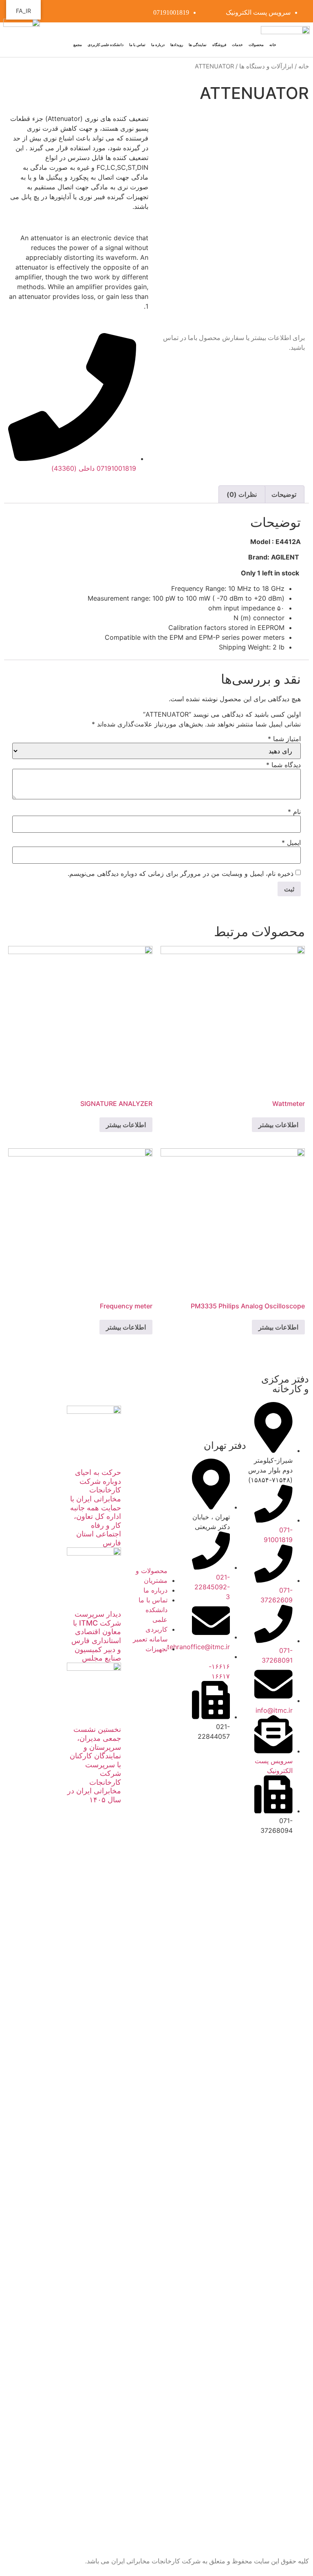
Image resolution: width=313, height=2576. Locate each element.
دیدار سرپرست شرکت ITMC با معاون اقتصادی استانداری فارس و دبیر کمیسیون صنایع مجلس (96, 1636)
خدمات (237, 45)
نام (294, 812)
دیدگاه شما (283, 765)
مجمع (78, 45)
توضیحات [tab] (284, 494)
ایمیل (291, 843)
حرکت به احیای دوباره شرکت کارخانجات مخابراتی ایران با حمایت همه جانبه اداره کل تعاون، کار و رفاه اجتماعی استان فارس (96, 1507)
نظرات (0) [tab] (242, 494)
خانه (273, 45)
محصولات (256, 45)
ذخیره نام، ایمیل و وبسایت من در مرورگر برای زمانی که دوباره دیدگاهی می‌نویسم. (181, 873)
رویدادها (177, 45)
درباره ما (158, 45)
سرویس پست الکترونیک (258, 12)
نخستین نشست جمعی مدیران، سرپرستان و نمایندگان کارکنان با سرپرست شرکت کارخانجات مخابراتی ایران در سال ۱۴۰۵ (94, 1764)
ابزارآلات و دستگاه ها (266, 66)
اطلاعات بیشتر (278, 1125)
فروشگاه (219, 45)
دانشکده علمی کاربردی (106, 45)
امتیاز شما (284, 739)
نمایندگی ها (198, 45)
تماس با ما (137, 45)
